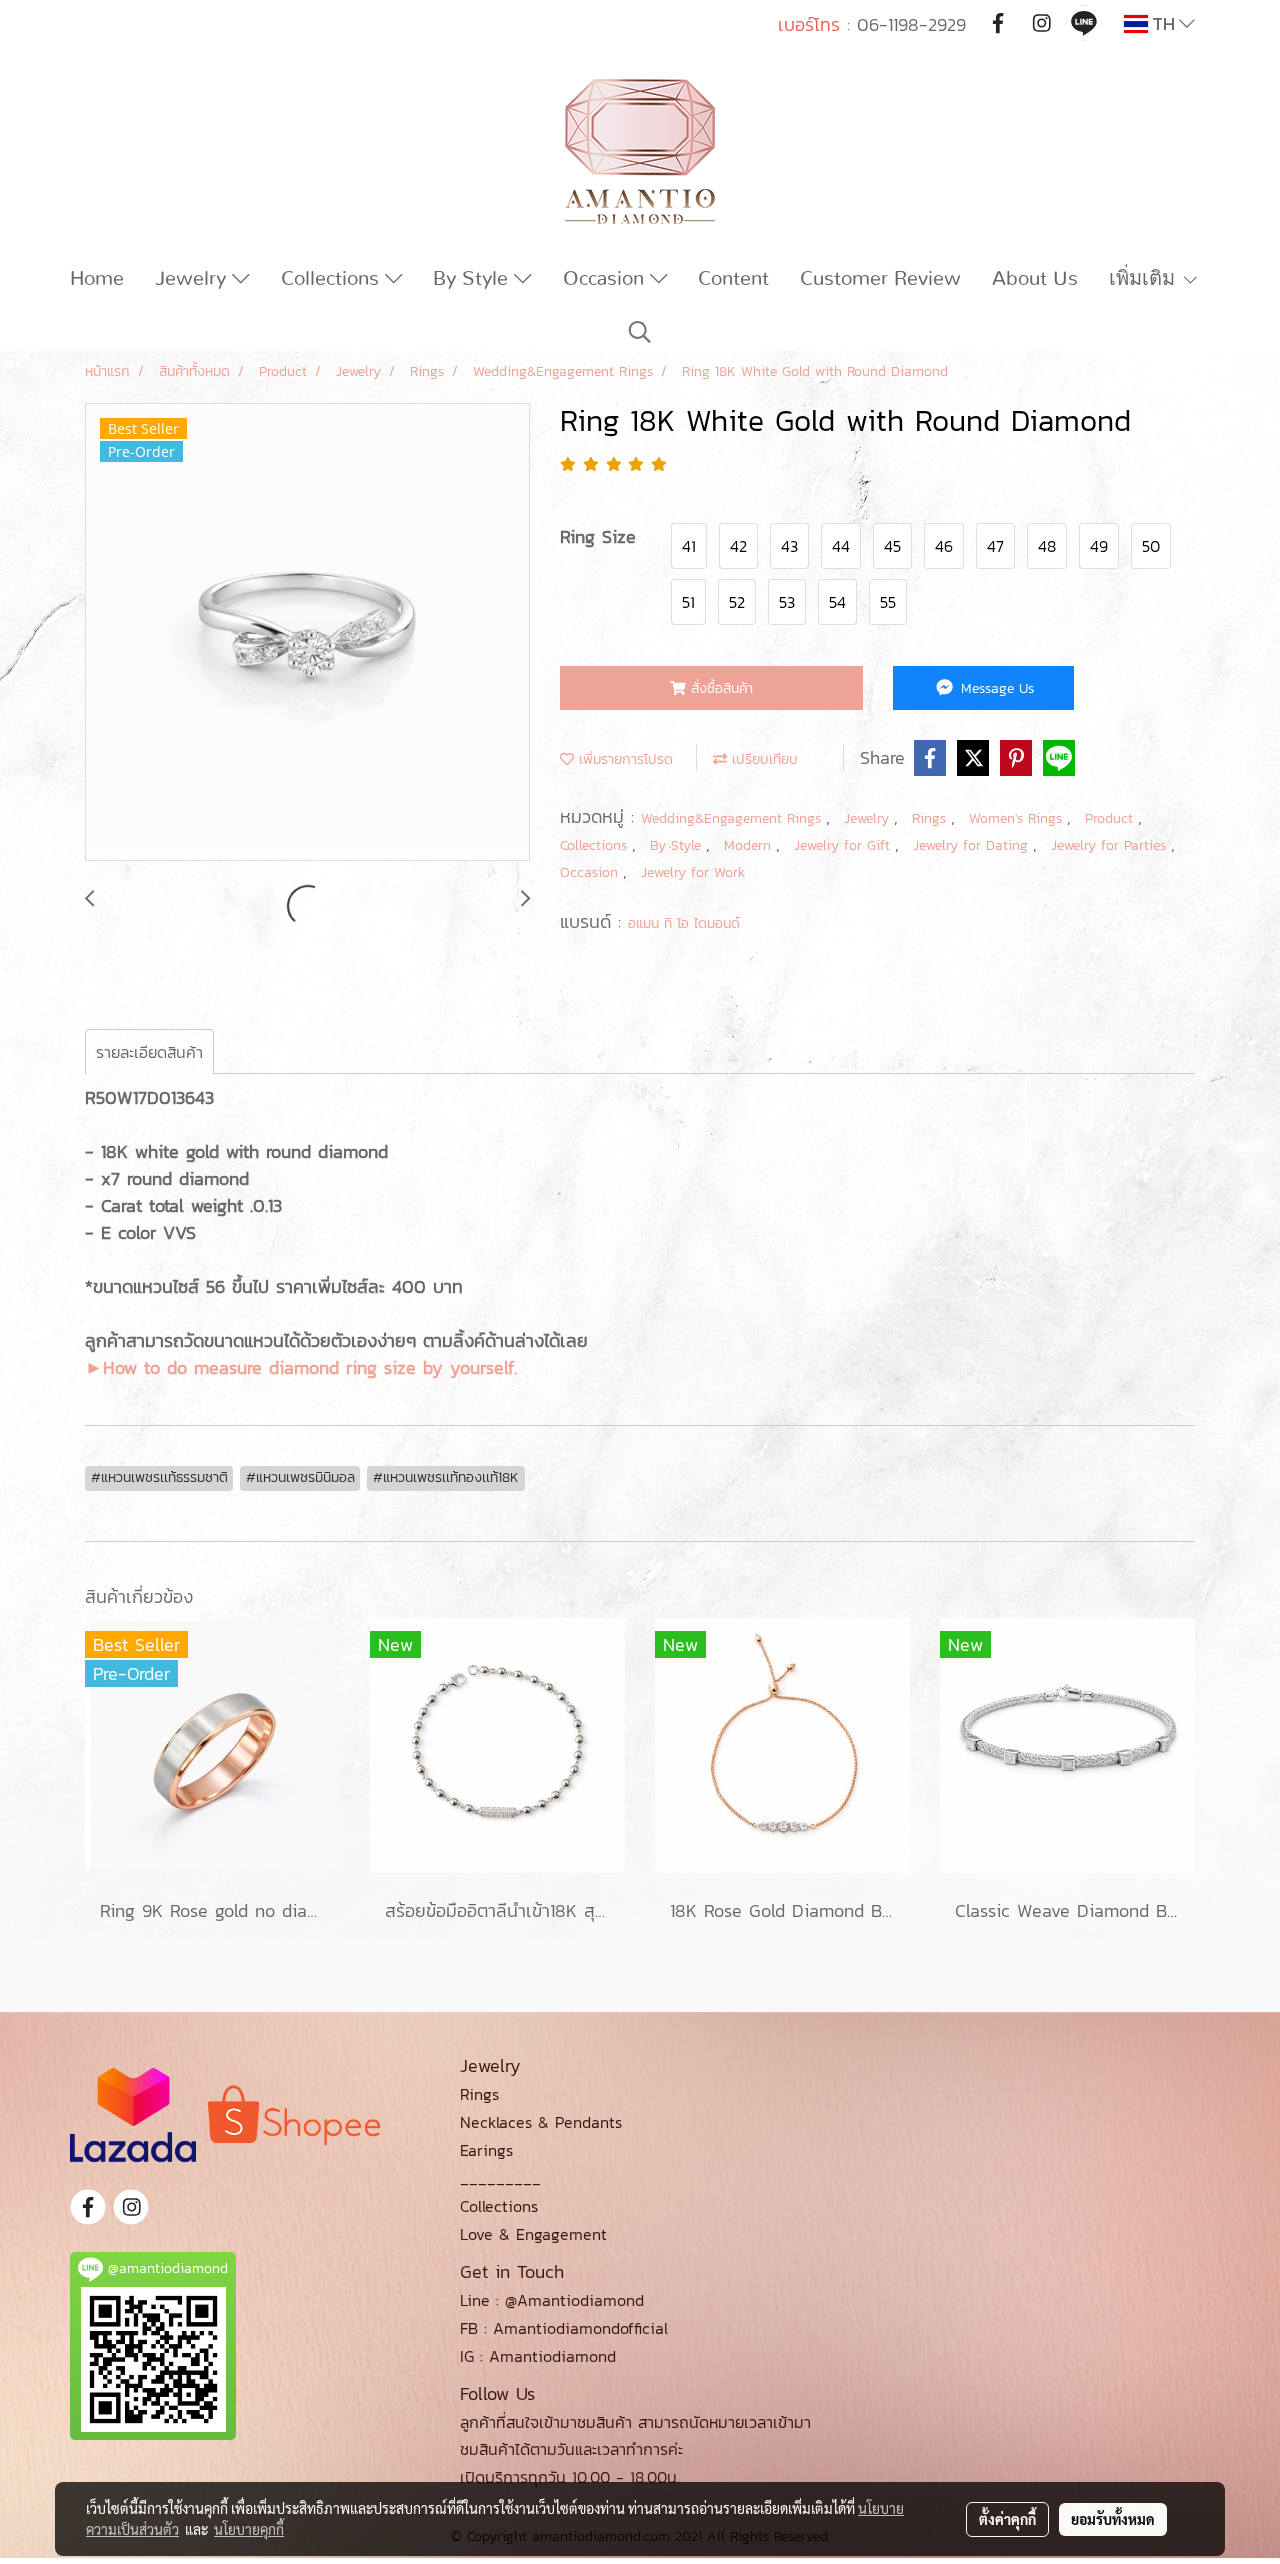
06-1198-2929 (911, 24)
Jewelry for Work (693, 872)
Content (733, 279)
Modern (750, 845)
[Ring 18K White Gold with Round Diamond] (307, 633)
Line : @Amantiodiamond (552, 2300)
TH (1163, 23)
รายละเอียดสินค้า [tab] (149, 1052)
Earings (486, 2150)
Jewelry (193, 279)
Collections (333, 279)
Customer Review (880, 279)
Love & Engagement (533, 2234)
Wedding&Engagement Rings (733, 818)
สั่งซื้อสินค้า (719, 688)
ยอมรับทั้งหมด (1113, 2519)
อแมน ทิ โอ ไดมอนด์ (684, 923)
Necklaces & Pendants (541, 2122)
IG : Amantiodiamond (538, 2356)
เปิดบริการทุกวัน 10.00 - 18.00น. (570, 2477)
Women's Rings (1018, 818)
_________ (500, 2178)
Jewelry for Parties (1111, 845)
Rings (931, 818)
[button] (640, 332)
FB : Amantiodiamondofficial (564, 2328)
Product (1111, 818)
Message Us (995, 688)
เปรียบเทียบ (762, 759)
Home (97, 279)
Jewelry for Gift (844, 845)
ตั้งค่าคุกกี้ (1007, 2519)
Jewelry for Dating (973, 845)
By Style (473, 279)
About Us (1035, 279)
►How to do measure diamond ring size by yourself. (301, 1367)
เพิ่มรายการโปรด (623, 759)
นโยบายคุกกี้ (249, 2529)
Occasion (606, 279)
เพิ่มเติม (1145, 279)
